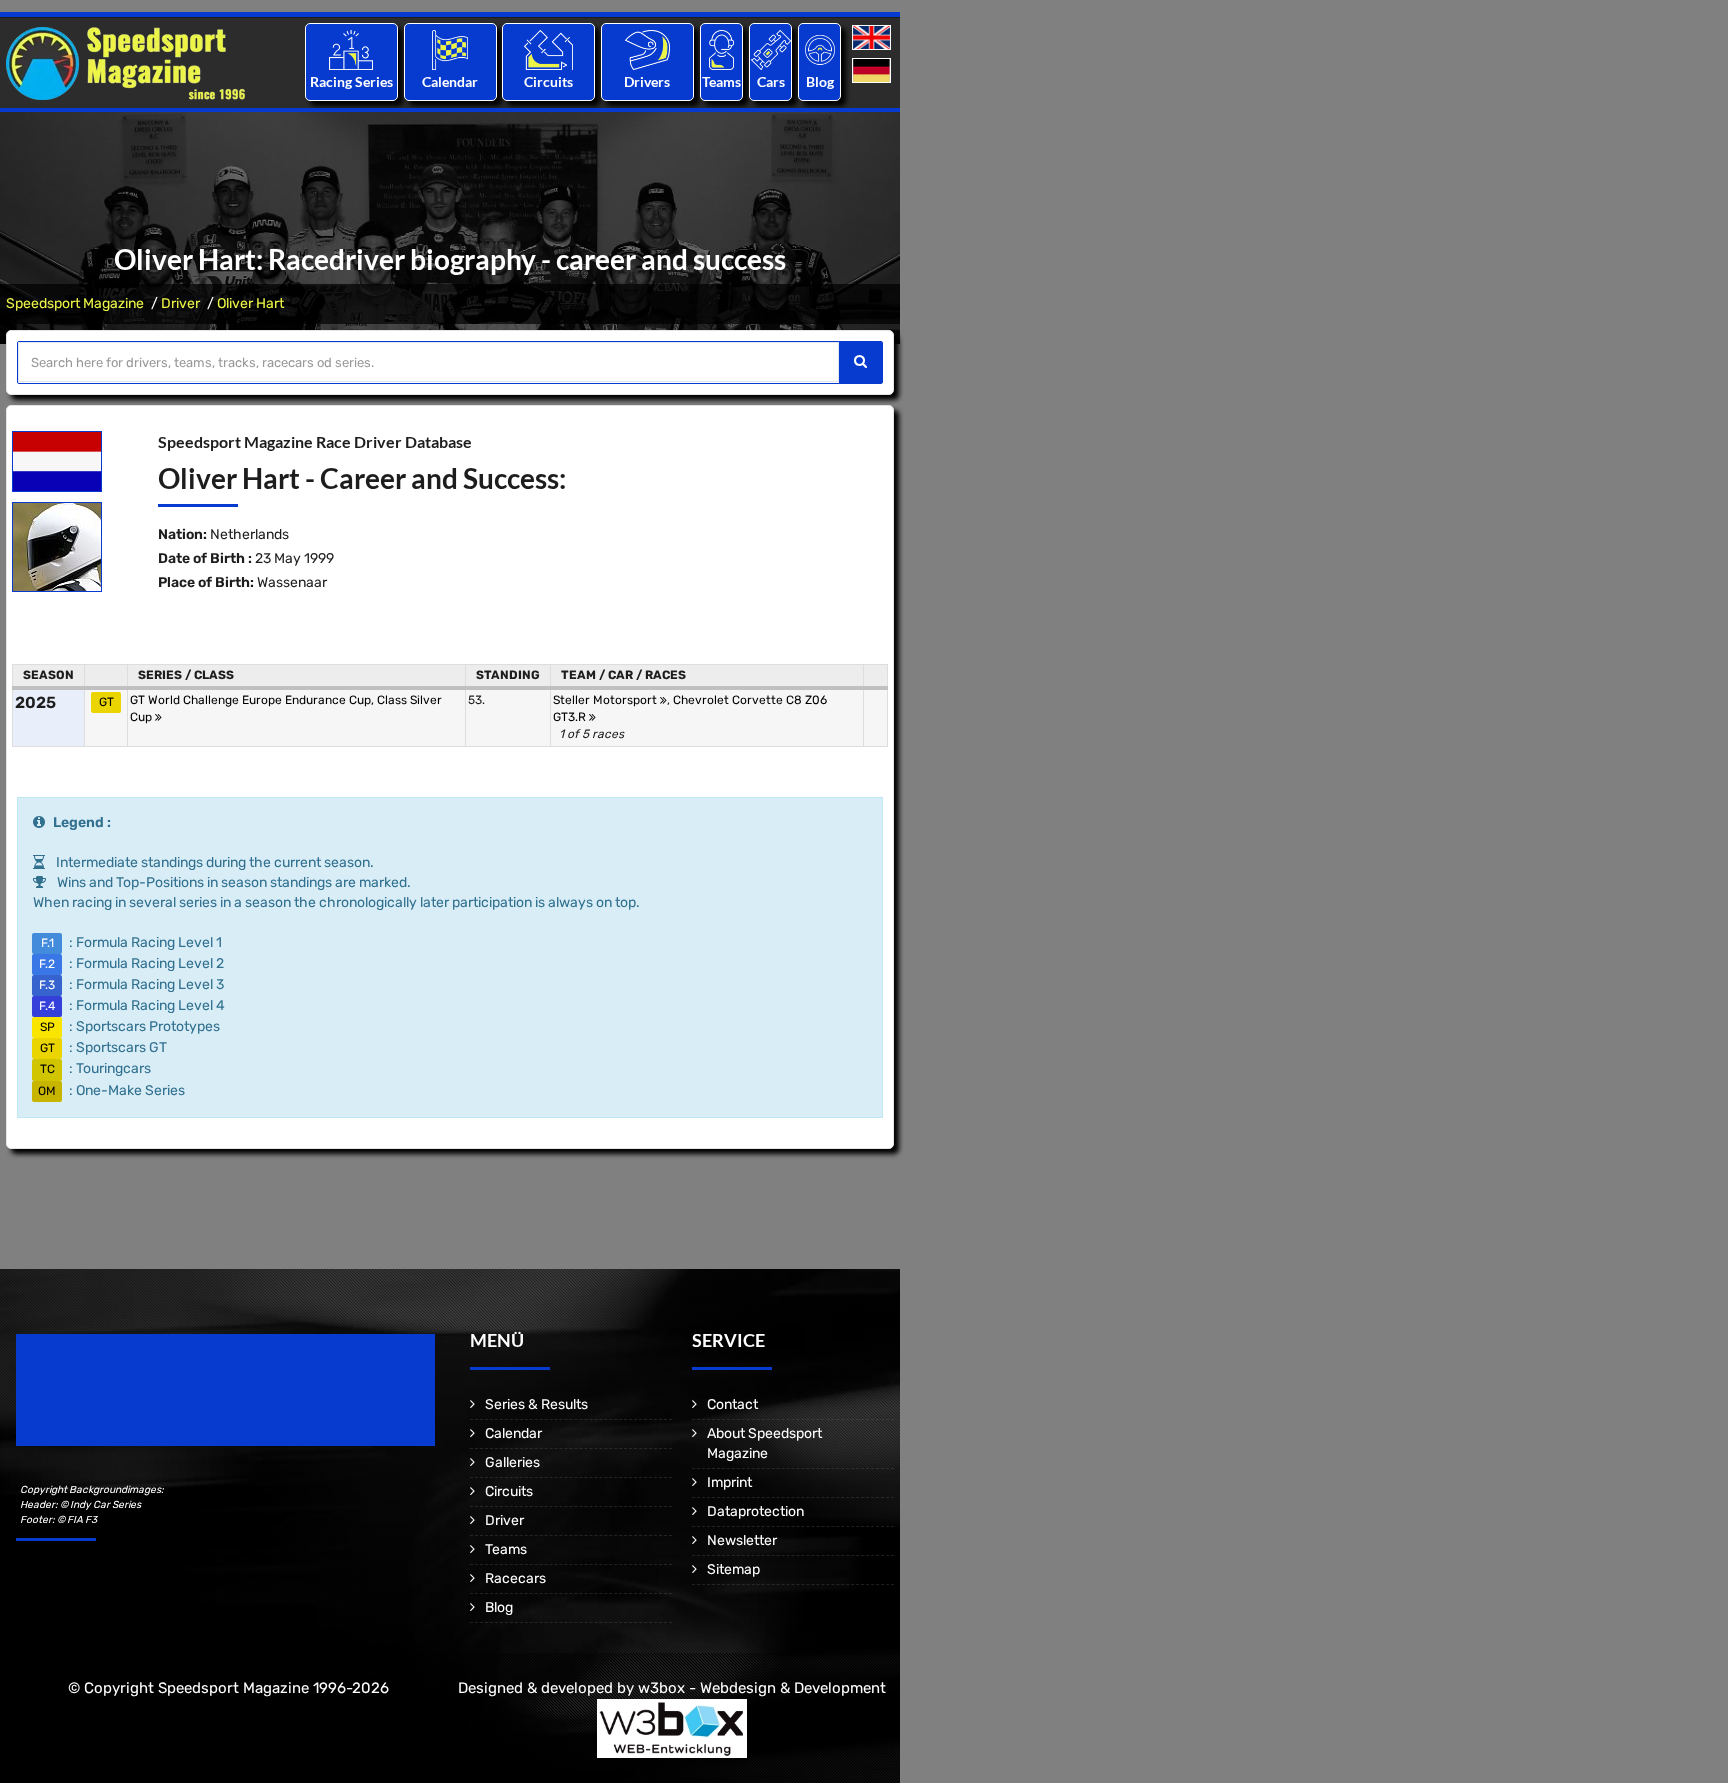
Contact (732, 1404)
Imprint (729, 1482)
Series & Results (536, 1404)
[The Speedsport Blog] (820, 49)
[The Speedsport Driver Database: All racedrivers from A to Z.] (647, 49)
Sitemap (733, 1569)
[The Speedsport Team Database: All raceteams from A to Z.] (721, 49)
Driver (180, 303)
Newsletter (742, 1540)
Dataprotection (755, 1511)
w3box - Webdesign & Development (762, 1688)
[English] (873, 38)
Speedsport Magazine (75, 303)
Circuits (548, 81)
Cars (771, 81)
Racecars (515, 1578)
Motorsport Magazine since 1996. (130, 1403)
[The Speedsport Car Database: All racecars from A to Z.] (771, 49)
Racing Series (351, 81)
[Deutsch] (873, 71)
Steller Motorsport (606, 700)
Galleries (512, 1462)
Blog (820, 81)
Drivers (647, 81)
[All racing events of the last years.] (450, 49)
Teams (721, 81)
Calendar (450, 81)
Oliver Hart (250, 303)
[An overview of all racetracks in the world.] (548, 49)
